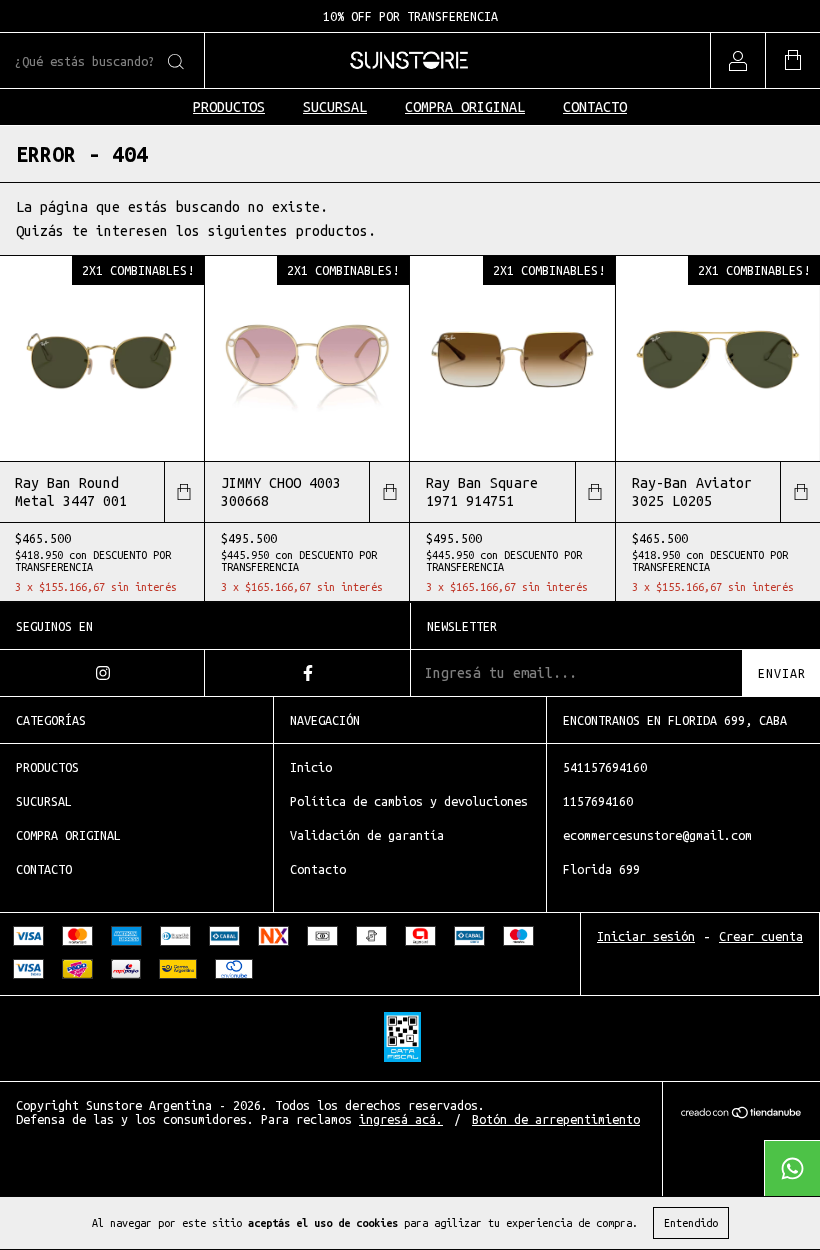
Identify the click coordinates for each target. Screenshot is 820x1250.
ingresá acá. (401, 1119)
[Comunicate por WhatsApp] (792, 1168)
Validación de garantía (367, 835)
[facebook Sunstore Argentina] (307, 673)
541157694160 (605, 767)
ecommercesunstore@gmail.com (657, 835)
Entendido (691, 1223)
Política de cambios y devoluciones (409, 801)
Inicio (311, 767)
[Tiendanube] (741, 1115)
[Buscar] (174, 62)
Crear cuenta (761, 936)
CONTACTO (595, 107)
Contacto (318, 869)
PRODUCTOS (229, 107)
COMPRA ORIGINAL (465, 107)
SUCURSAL (335, 107)
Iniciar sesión (646, 936)
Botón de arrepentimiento (556, 1119)
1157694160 (598, 801)
